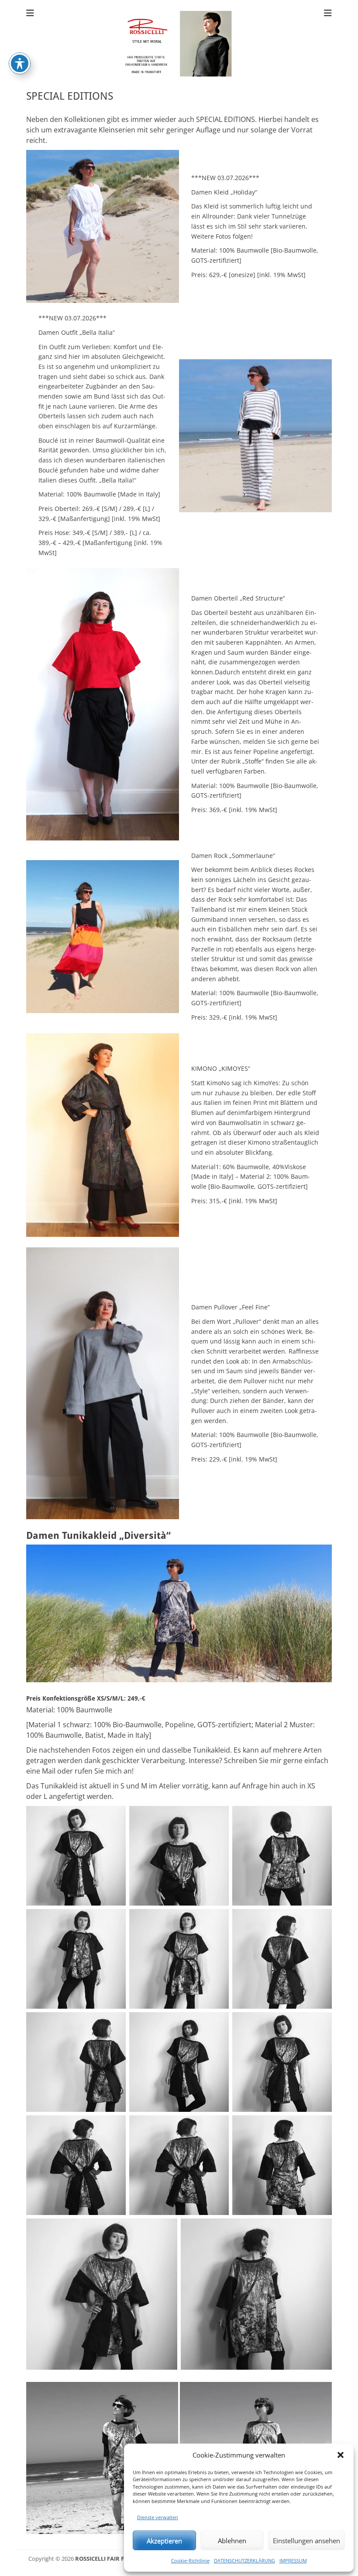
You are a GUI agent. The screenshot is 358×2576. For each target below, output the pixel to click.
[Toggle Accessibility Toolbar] (20, 63)
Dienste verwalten (158, 2517)
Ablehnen (232, 2541)
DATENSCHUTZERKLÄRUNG (244, 2560)
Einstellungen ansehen (306, 2541)
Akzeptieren (164, 2541)
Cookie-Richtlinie (190, 2560)
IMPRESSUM (293, 2560)
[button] (341, 2455)
